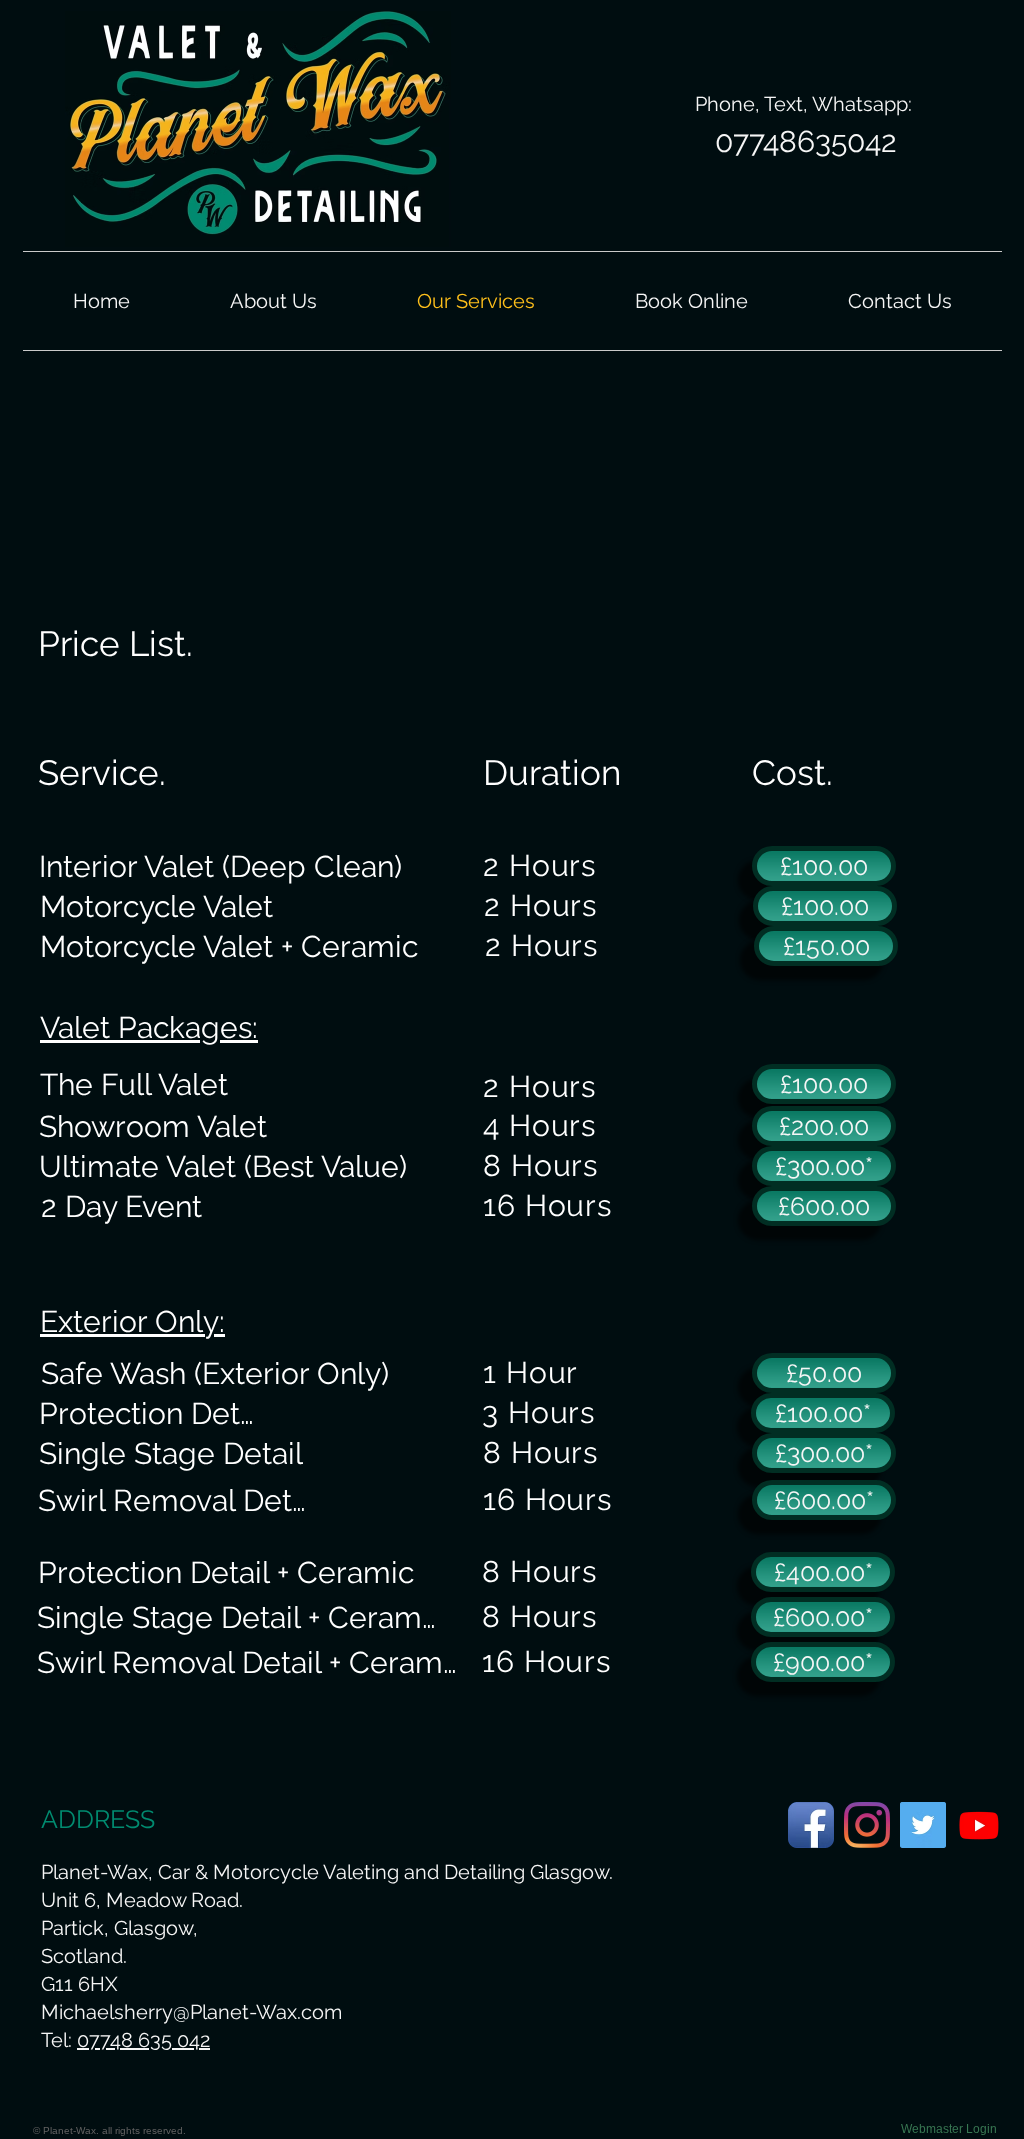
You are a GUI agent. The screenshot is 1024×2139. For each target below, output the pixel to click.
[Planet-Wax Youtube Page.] (979, 1825)
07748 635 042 (143, 2040)
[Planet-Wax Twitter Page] (923, 1825)
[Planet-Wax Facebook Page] (811, 1825)
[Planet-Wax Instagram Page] (867, 1825)
